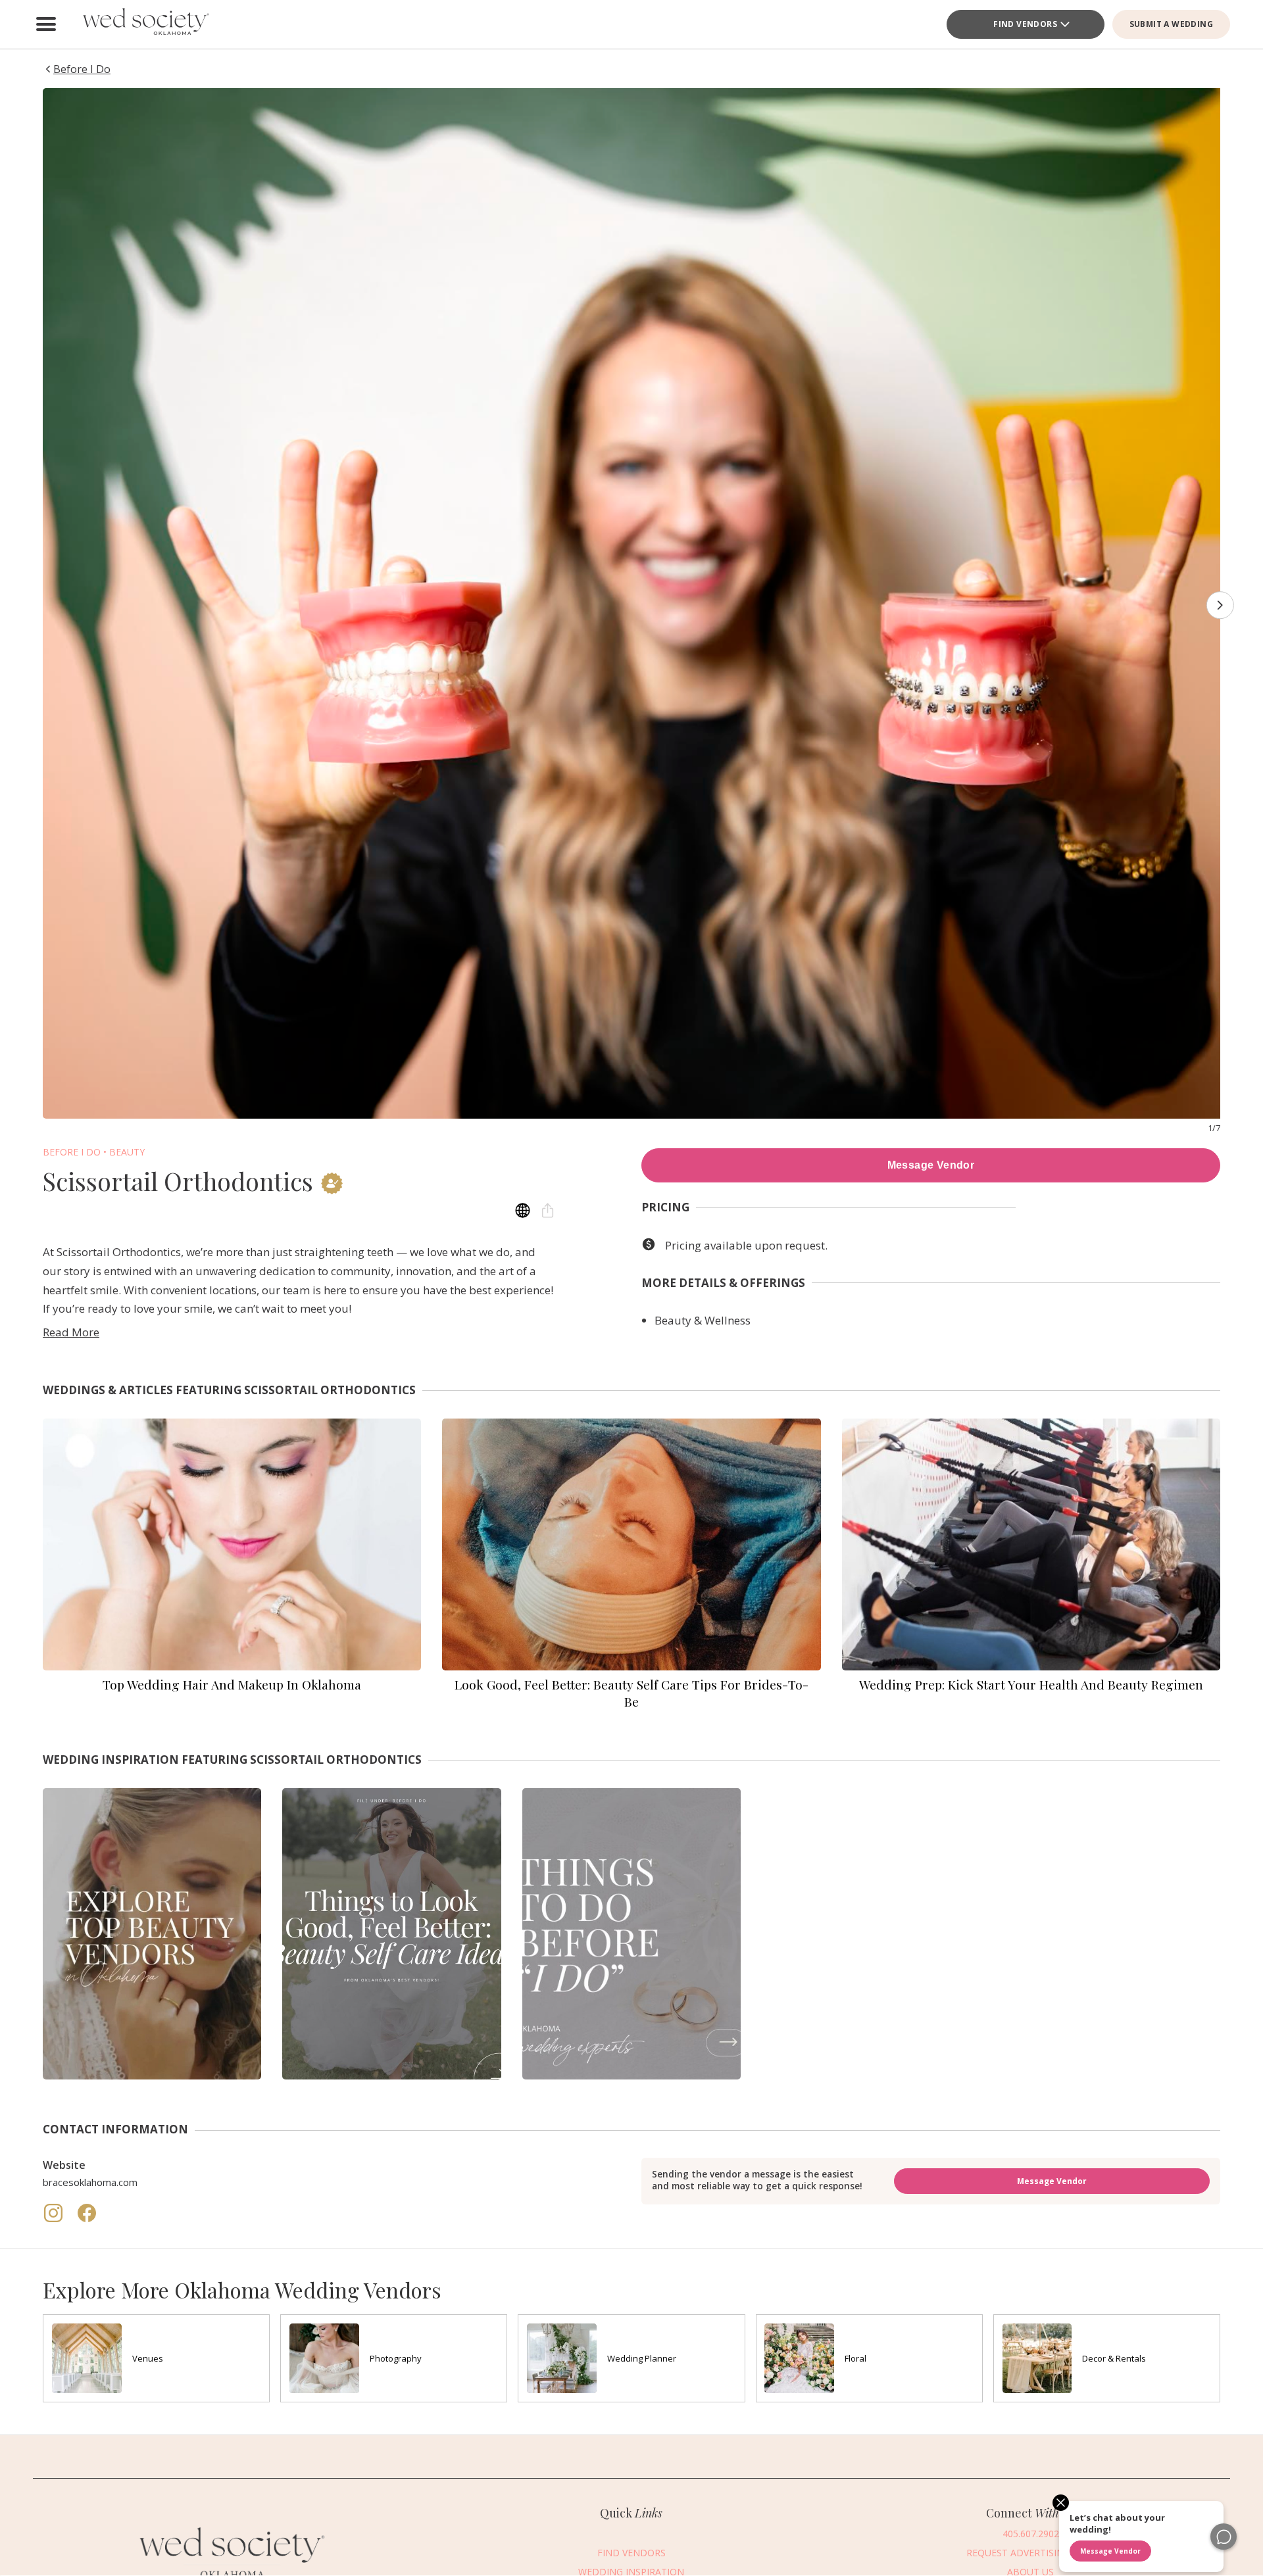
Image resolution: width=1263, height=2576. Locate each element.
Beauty (127, 1152)
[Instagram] (55, 2220)
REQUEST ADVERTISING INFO (1031, 2553)
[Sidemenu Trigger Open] (46, 24)
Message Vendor (931, 1165)
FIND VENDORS (1025, 24)
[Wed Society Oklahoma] (145, 24)
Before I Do (72, 1152)
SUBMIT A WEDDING (1171, 24)
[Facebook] (87, 2220)
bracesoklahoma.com (90, 2182)
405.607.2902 (1031, 2534)
